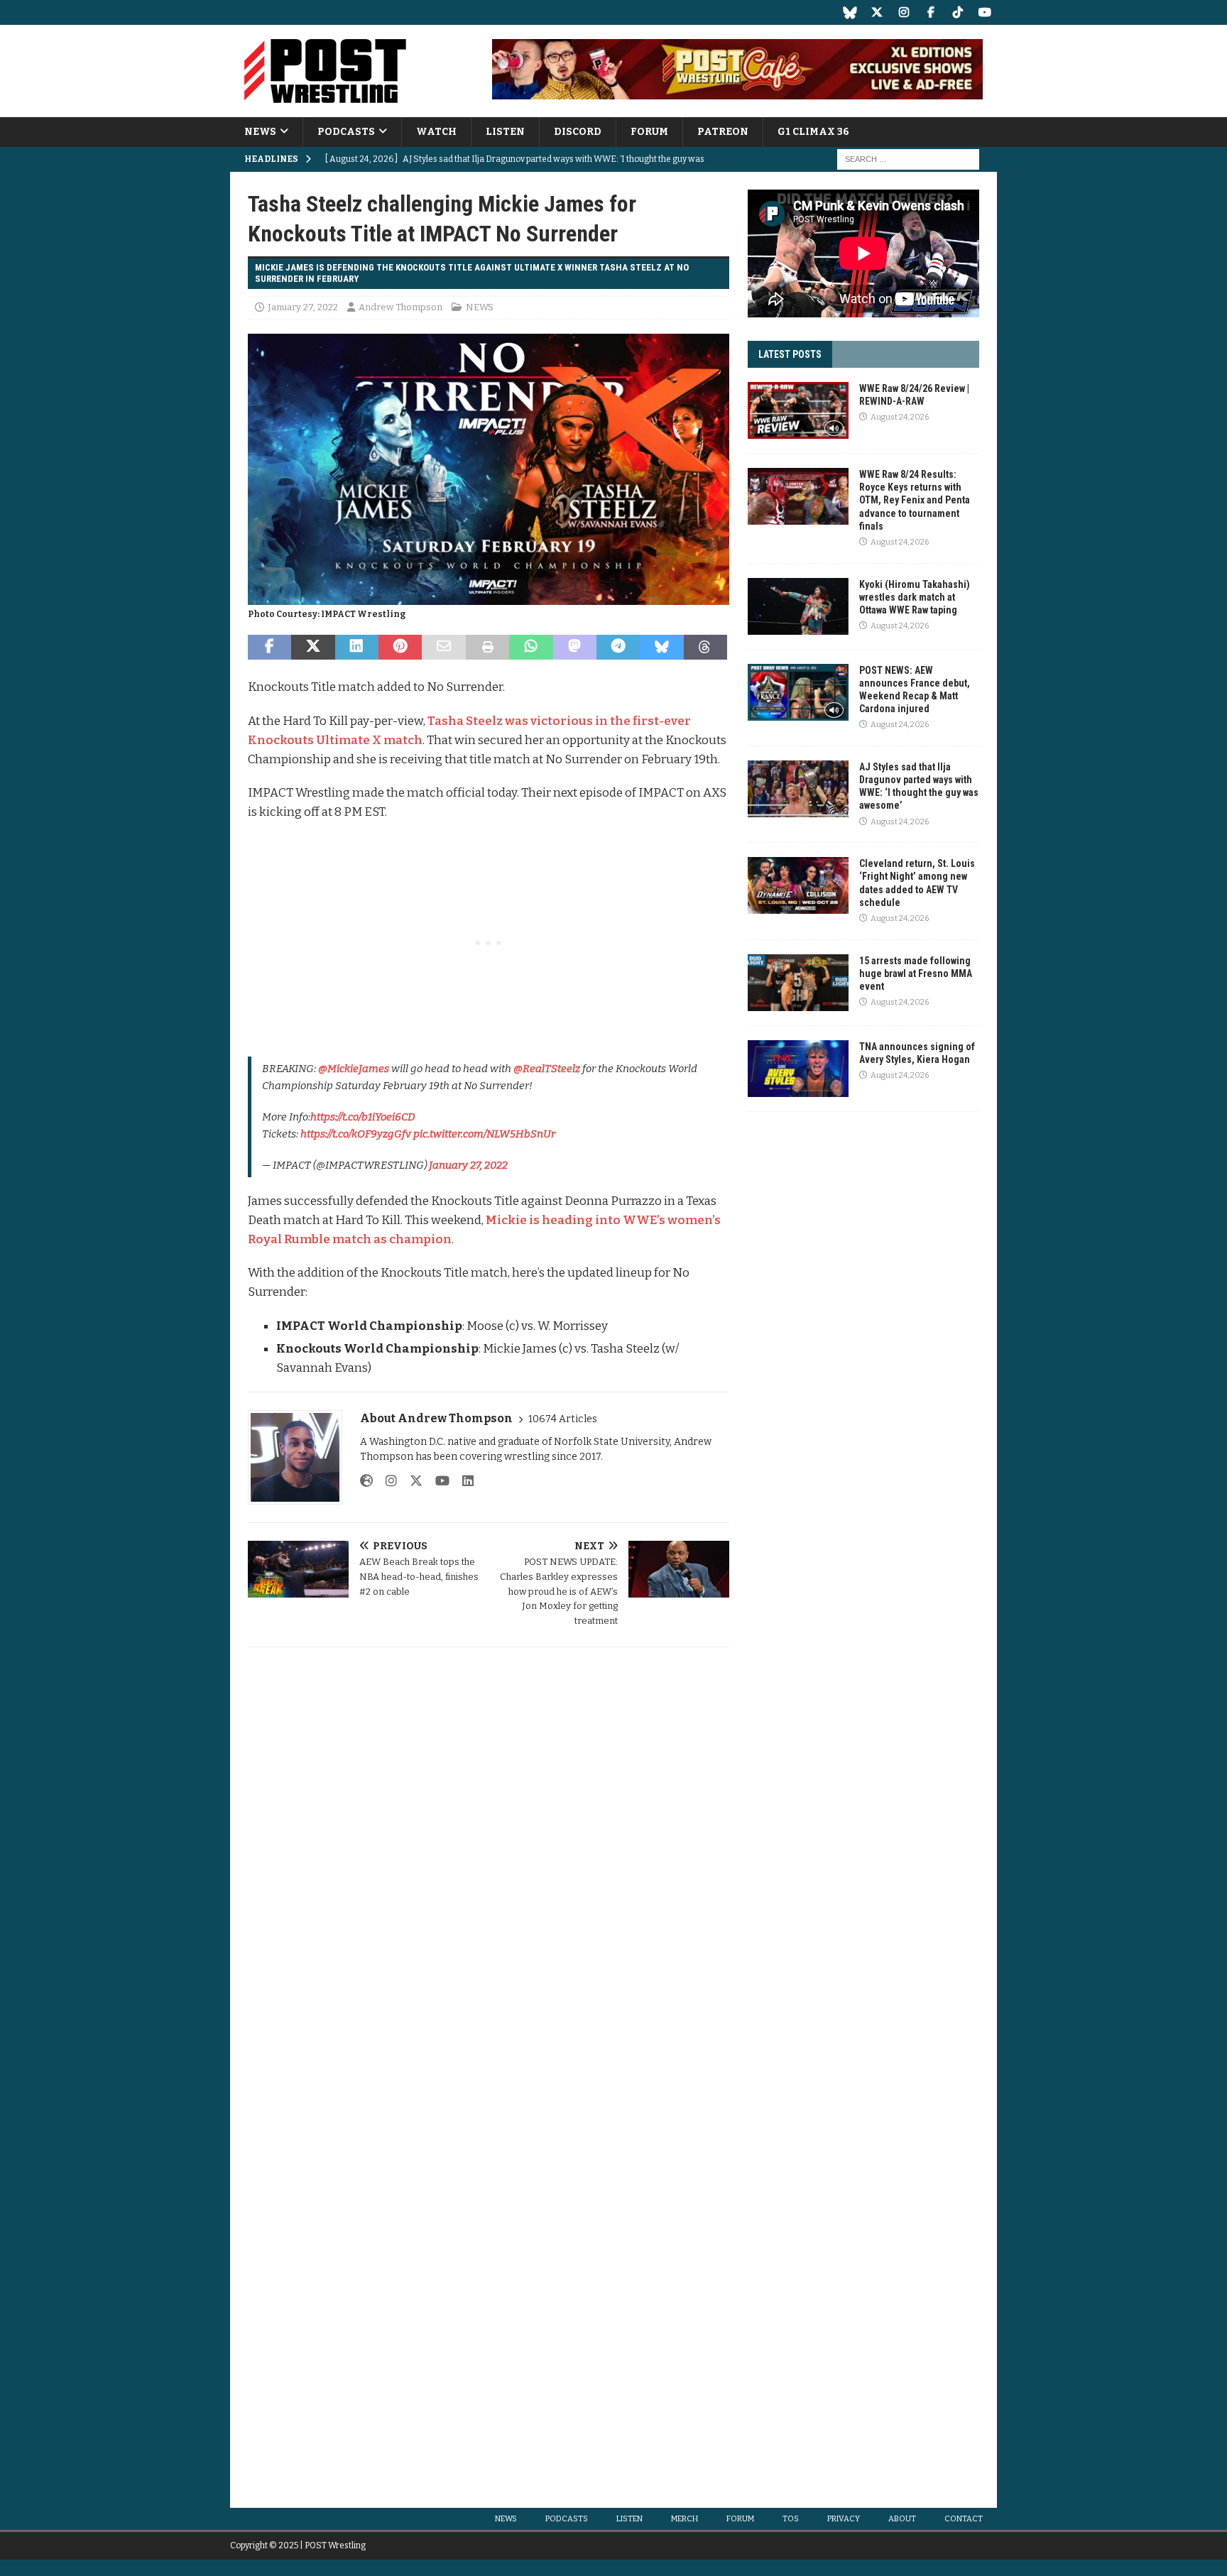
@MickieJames (354, 1069)
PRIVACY (844, 2519)
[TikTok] (958, 12)
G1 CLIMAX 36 (813, 132)
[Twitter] (877, 12)
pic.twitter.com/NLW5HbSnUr (484, 1134)
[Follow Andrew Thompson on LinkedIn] (463, 1481)
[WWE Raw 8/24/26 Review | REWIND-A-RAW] (798, 410)
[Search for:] (908, 159)
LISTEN (505, 132)
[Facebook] (931, 12)
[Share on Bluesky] (661, 648)
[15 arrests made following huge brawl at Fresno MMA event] (798, 983)
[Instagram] (904, 12)
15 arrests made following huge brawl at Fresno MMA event (916, 973)
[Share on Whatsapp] (531, 648)
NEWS (260, 132)
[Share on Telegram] (618, 648)
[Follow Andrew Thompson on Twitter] (411, 1481)
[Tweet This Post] (313, 648)
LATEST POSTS (790, 354)
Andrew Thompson (400, 307)
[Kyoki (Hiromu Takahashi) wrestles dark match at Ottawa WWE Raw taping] (798, 606)
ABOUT (902, 2519)
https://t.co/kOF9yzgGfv (356, 1134)
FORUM (649, 132)
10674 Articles (563, 1419)
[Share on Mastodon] (575, 648)
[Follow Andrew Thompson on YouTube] (437, 1481)
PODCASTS (346, 132)
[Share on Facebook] (269, 648)
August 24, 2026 (900, 417)
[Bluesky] (850, 12)
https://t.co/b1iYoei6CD (363, 1117)
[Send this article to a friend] (443, 648)
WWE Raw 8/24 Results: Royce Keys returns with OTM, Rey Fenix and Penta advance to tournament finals (915, 500)
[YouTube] (985, 12)
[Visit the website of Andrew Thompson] (366, 1481)
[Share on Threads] (705, 648)
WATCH (436, 132)
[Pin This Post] (400, 648)
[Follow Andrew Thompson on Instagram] (386, 1481)
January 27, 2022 (303, 307)
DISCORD (578, 132)
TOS (791, 2519)
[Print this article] (487, 648)
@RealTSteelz (547, 1069)
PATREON (723, 132)
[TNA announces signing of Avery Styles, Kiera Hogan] (798, 1069)
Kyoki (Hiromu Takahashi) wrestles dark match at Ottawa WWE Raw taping (915, 597)
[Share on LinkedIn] (357, 648)
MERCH (685, 2519)
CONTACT (964, 2519)
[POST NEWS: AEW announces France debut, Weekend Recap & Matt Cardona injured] (798, 692)
